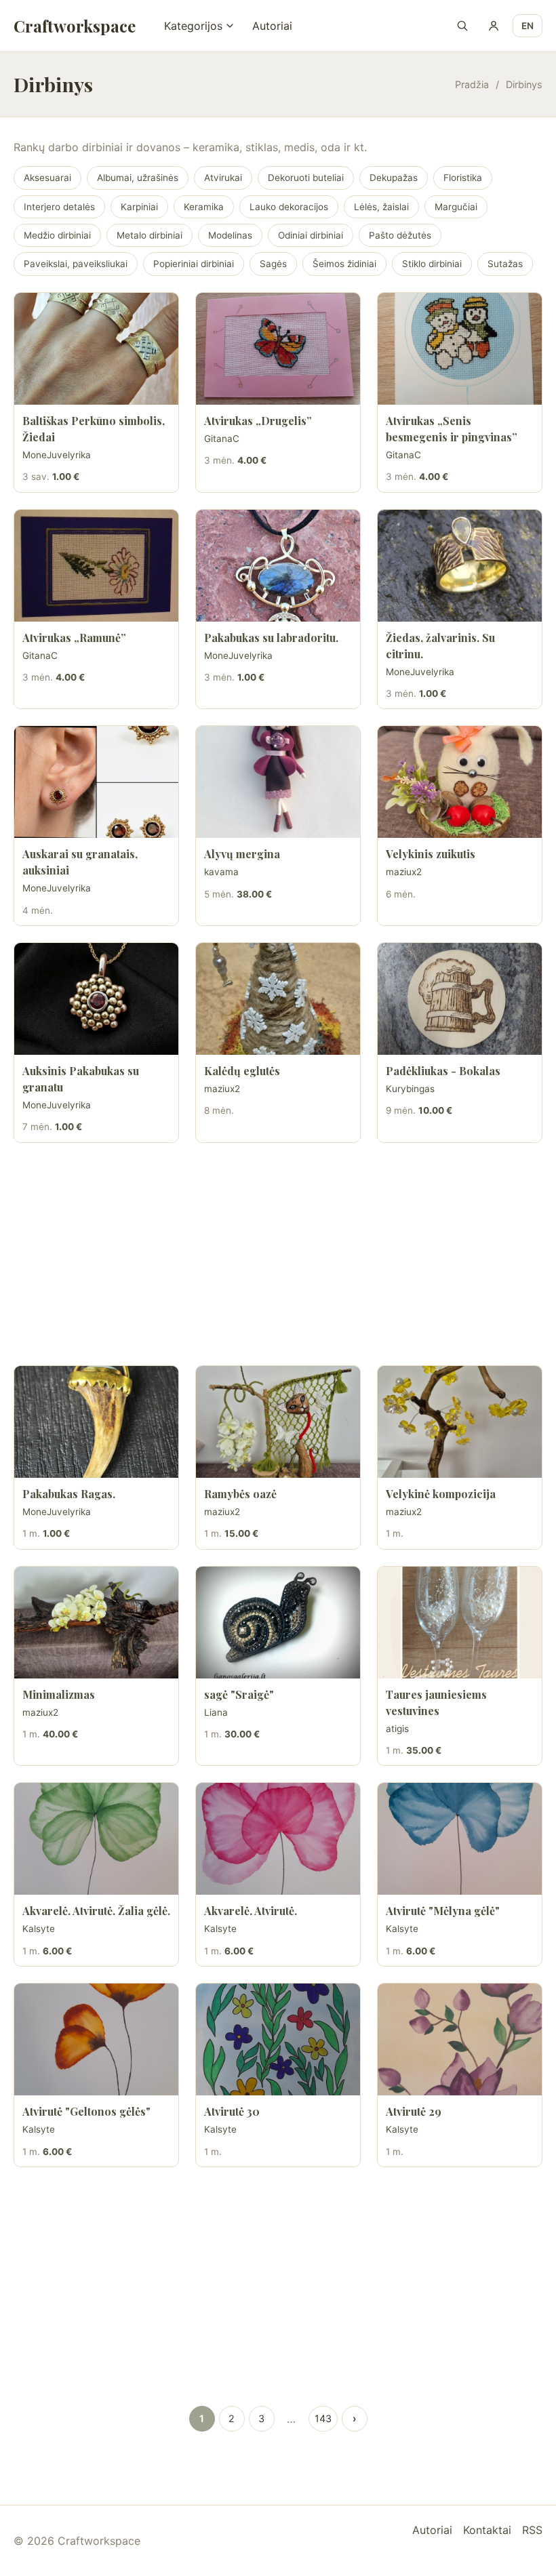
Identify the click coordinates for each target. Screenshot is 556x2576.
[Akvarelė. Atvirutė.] (278, 1839)
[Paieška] (462, 26)
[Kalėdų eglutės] (278, 999)
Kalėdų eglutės (242, 1071)
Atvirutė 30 (232, 2111)
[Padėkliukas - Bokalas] (460, 999)
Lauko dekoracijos (289, 207)
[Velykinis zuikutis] (460, 782)
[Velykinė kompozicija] (460, 1422)
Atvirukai (223, 178)
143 (323, 2418)
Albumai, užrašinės (138, 178)
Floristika (463, 178)
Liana (216, 1712)
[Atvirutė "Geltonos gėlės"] (96, 2039)
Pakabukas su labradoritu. (271, 638)
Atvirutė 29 (414, 2111)
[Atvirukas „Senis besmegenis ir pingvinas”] (460, 349)
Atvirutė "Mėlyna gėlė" (443, 1911)
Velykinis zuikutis (431, 854)
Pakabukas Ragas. (69, 1494)
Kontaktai (487, 2530)
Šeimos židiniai (344, 264)
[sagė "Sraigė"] (278, 1623)
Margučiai (456, 207)
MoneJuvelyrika (57, 455)
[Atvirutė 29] (460, 2039)
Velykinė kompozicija (441, 1494)
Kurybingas (410, 1089)
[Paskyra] (494, 26)
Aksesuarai (47, 178)
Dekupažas (394, 178)
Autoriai (272, 26)
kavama (221, 872)
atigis (397, 1729)
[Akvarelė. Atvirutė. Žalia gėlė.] (96, 1839)
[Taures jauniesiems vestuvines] (460, 1623)
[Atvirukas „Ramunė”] (96, 566)
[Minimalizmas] (96, 1623)
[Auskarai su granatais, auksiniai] (96, 782)
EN (528, 26)
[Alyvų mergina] (278, 782)
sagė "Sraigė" (239, 1694)
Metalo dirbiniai (150, 235)
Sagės (273, 264)
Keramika (204, 207)
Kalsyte (39, 1929)
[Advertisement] (278, 1254)
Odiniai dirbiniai (311, 235)
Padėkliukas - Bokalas (443, 1071)
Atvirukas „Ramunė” (74, 638)
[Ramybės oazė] (278, 1422)
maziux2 (404, 872)
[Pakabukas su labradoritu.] (278, 566)
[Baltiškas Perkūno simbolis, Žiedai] (96, 349)
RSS (532, 2530)
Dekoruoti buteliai (306, 178)
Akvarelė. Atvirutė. (251, 1911)
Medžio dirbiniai (57, 235)
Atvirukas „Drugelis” (258, 421)
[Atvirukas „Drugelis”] (278, 349)
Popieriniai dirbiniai (194, 264)
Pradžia (472, 84)
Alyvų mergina (242, 854)
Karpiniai (139, 207)
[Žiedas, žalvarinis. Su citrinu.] (460, 566)
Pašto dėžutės (400, 235)
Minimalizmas (59, 1694)
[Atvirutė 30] (278, 2039)
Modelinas (230, 235)
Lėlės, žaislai (381, 207)
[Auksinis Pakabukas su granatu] (96, 999)
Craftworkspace (75, 26)
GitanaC (222, 439)
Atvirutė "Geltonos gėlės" (86, 2111)
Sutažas (505, 264)
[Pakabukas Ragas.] (96, 1422)
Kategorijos (193, 26)
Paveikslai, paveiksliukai (76, 264)
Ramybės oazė (240, 1494)
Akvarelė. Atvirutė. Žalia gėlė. (96, 1911)
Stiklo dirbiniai (432, 264)
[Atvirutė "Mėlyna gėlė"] (460, 1839)
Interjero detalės (59, 207)
